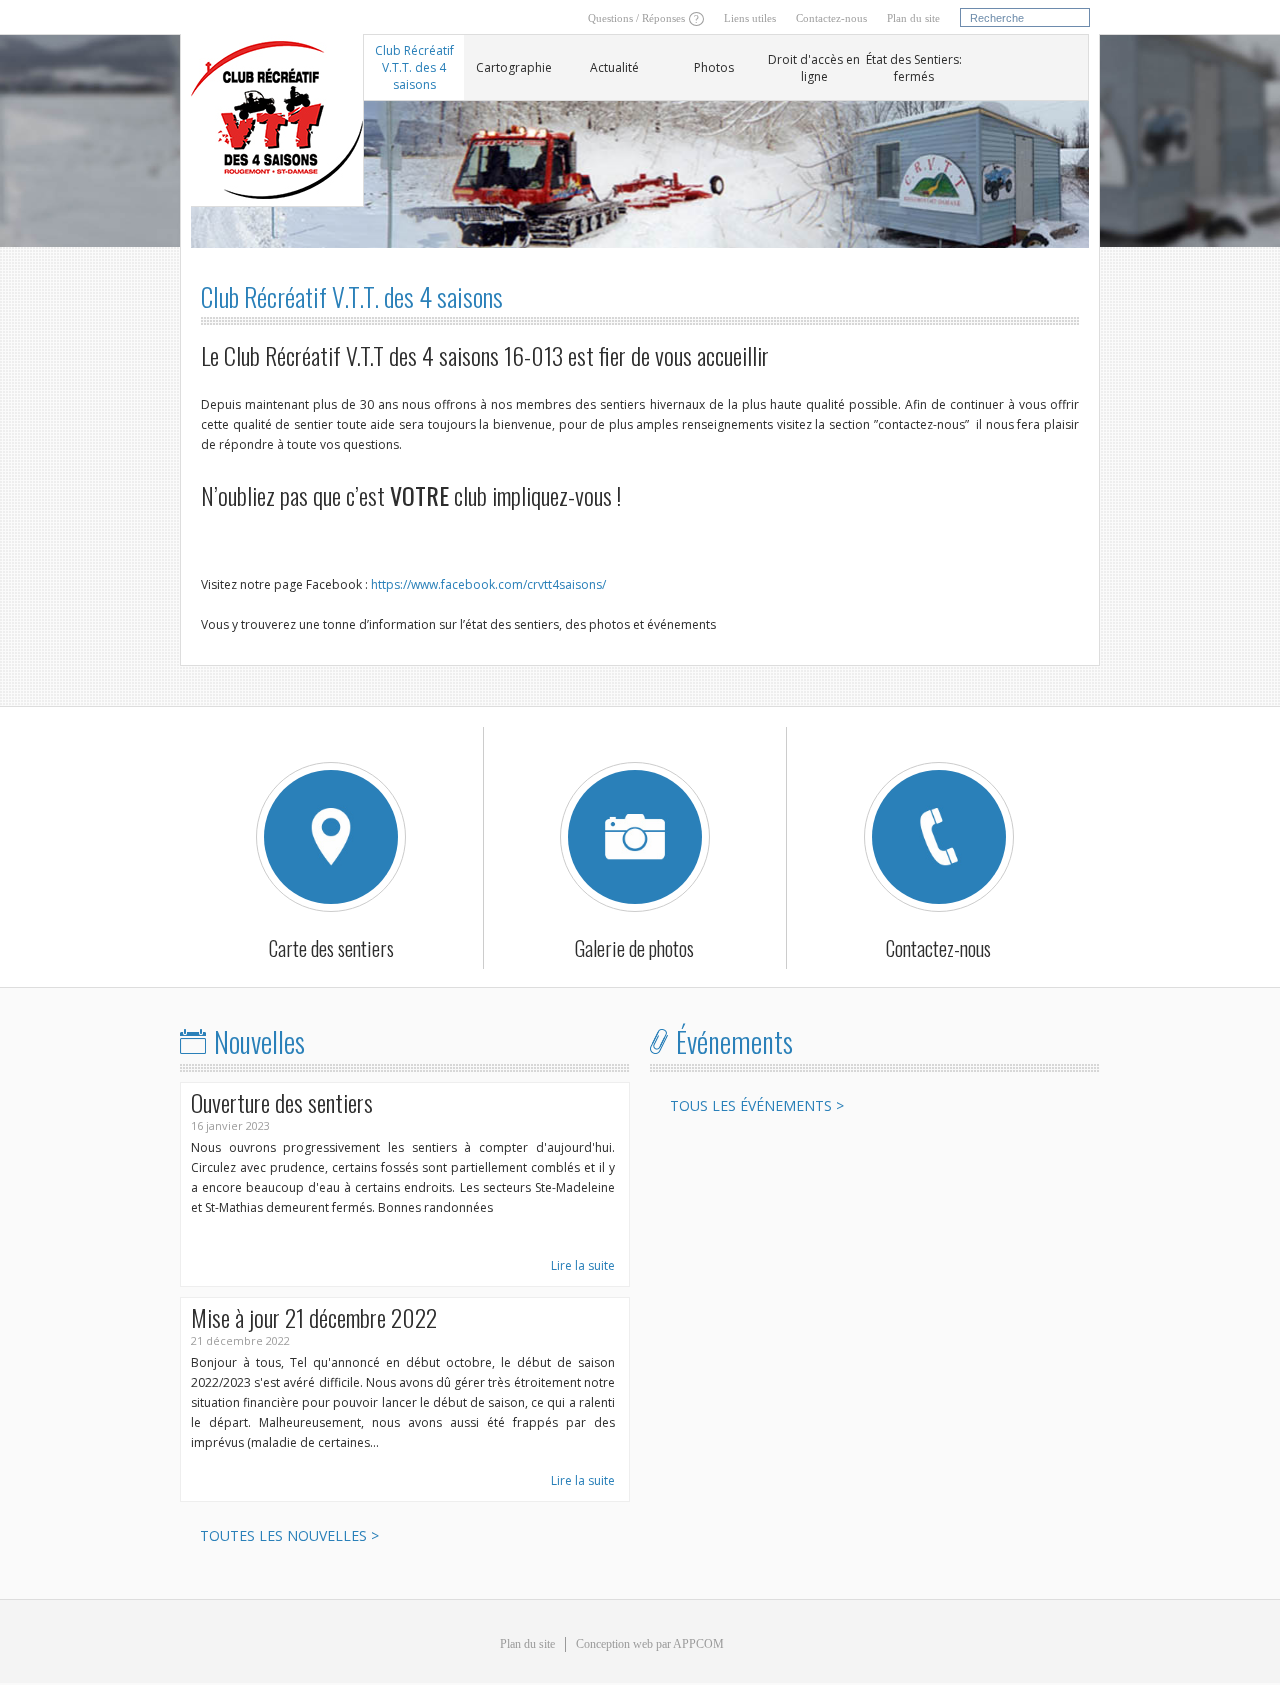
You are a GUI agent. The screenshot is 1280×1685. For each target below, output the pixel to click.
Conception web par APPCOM (650, 1644)
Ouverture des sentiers (282, 1102)
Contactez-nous (831, 18)
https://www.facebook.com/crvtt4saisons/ (488, 584)
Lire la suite (583, 1265)
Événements (734, 1041)
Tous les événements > (757, 1105)
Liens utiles (750, 18)
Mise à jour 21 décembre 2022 (314, 1317)
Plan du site (913, 18)
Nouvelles (259, 1041)
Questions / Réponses (636, 18)
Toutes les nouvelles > (289, 1535)
